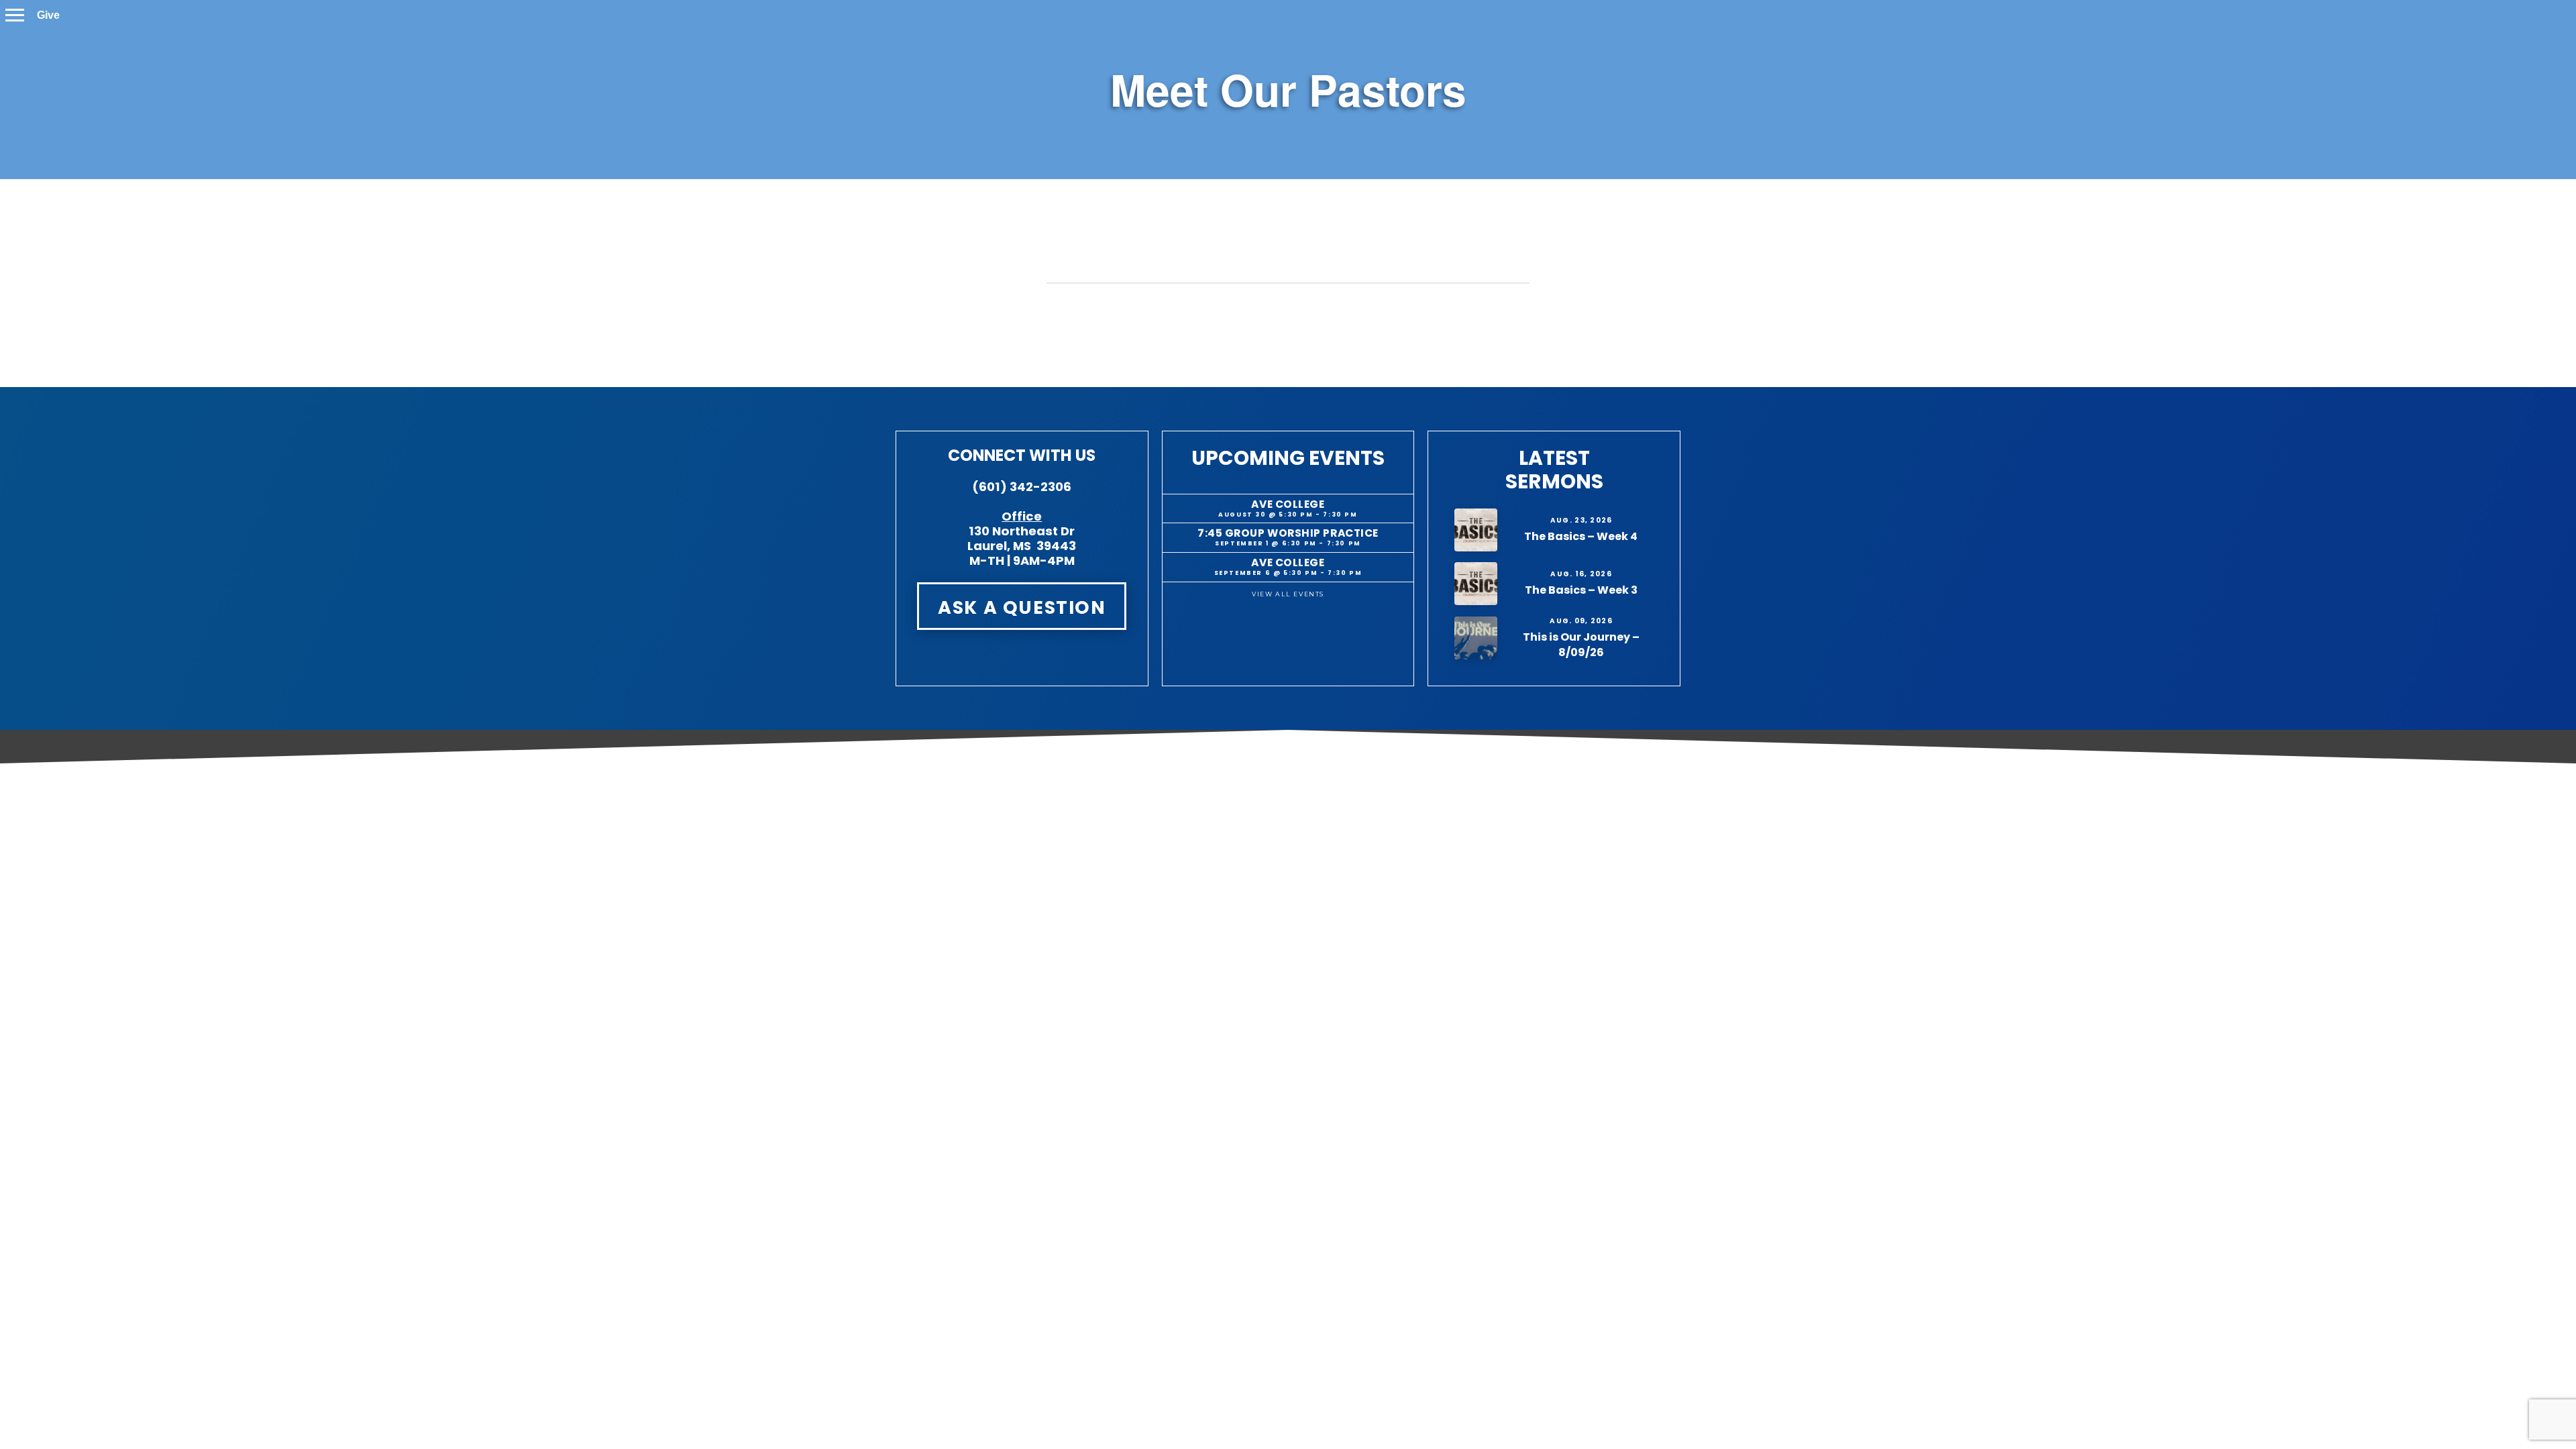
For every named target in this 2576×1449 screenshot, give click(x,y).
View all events (1288, 594)
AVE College (1288, 504)
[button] (15, 15)
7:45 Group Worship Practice (1288, 533)
